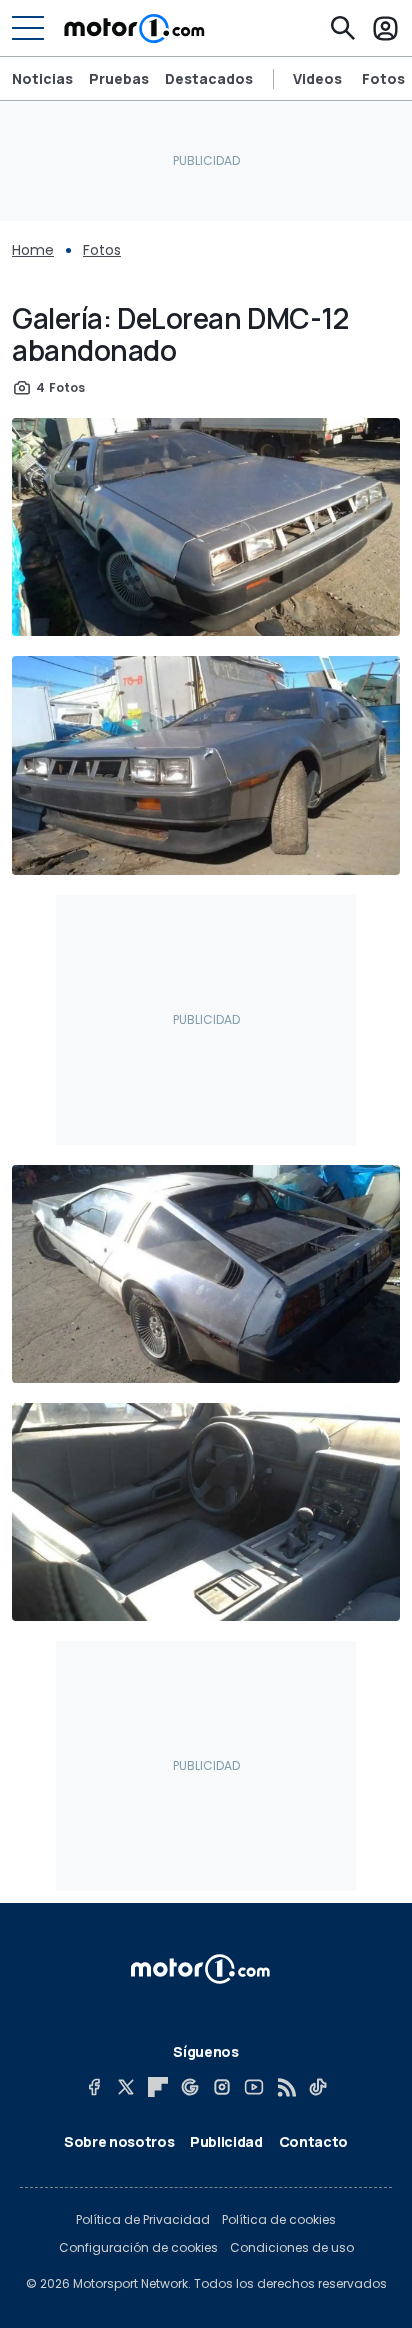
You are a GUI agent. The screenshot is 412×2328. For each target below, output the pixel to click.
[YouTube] (254, 2087)
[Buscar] (343, 28)
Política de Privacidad (143, 2220)
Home (33, 250)
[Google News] (190, 2087)
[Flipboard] (158, 2087)
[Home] (134, 28)
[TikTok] (318, 2087)
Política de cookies (279, 2220)
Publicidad (226, 2141)
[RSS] (286, 2087)
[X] (126, 2087)
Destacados (209, 78)
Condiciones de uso (292, 2248)
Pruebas (119, 78)
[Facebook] (94, 2087)
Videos (317, 79)
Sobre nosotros (119, 2141)
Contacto (313, 2141)
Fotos (383, 79)
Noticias (42, 78)
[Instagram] (222, 2087)
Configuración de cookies (138, 2248)
